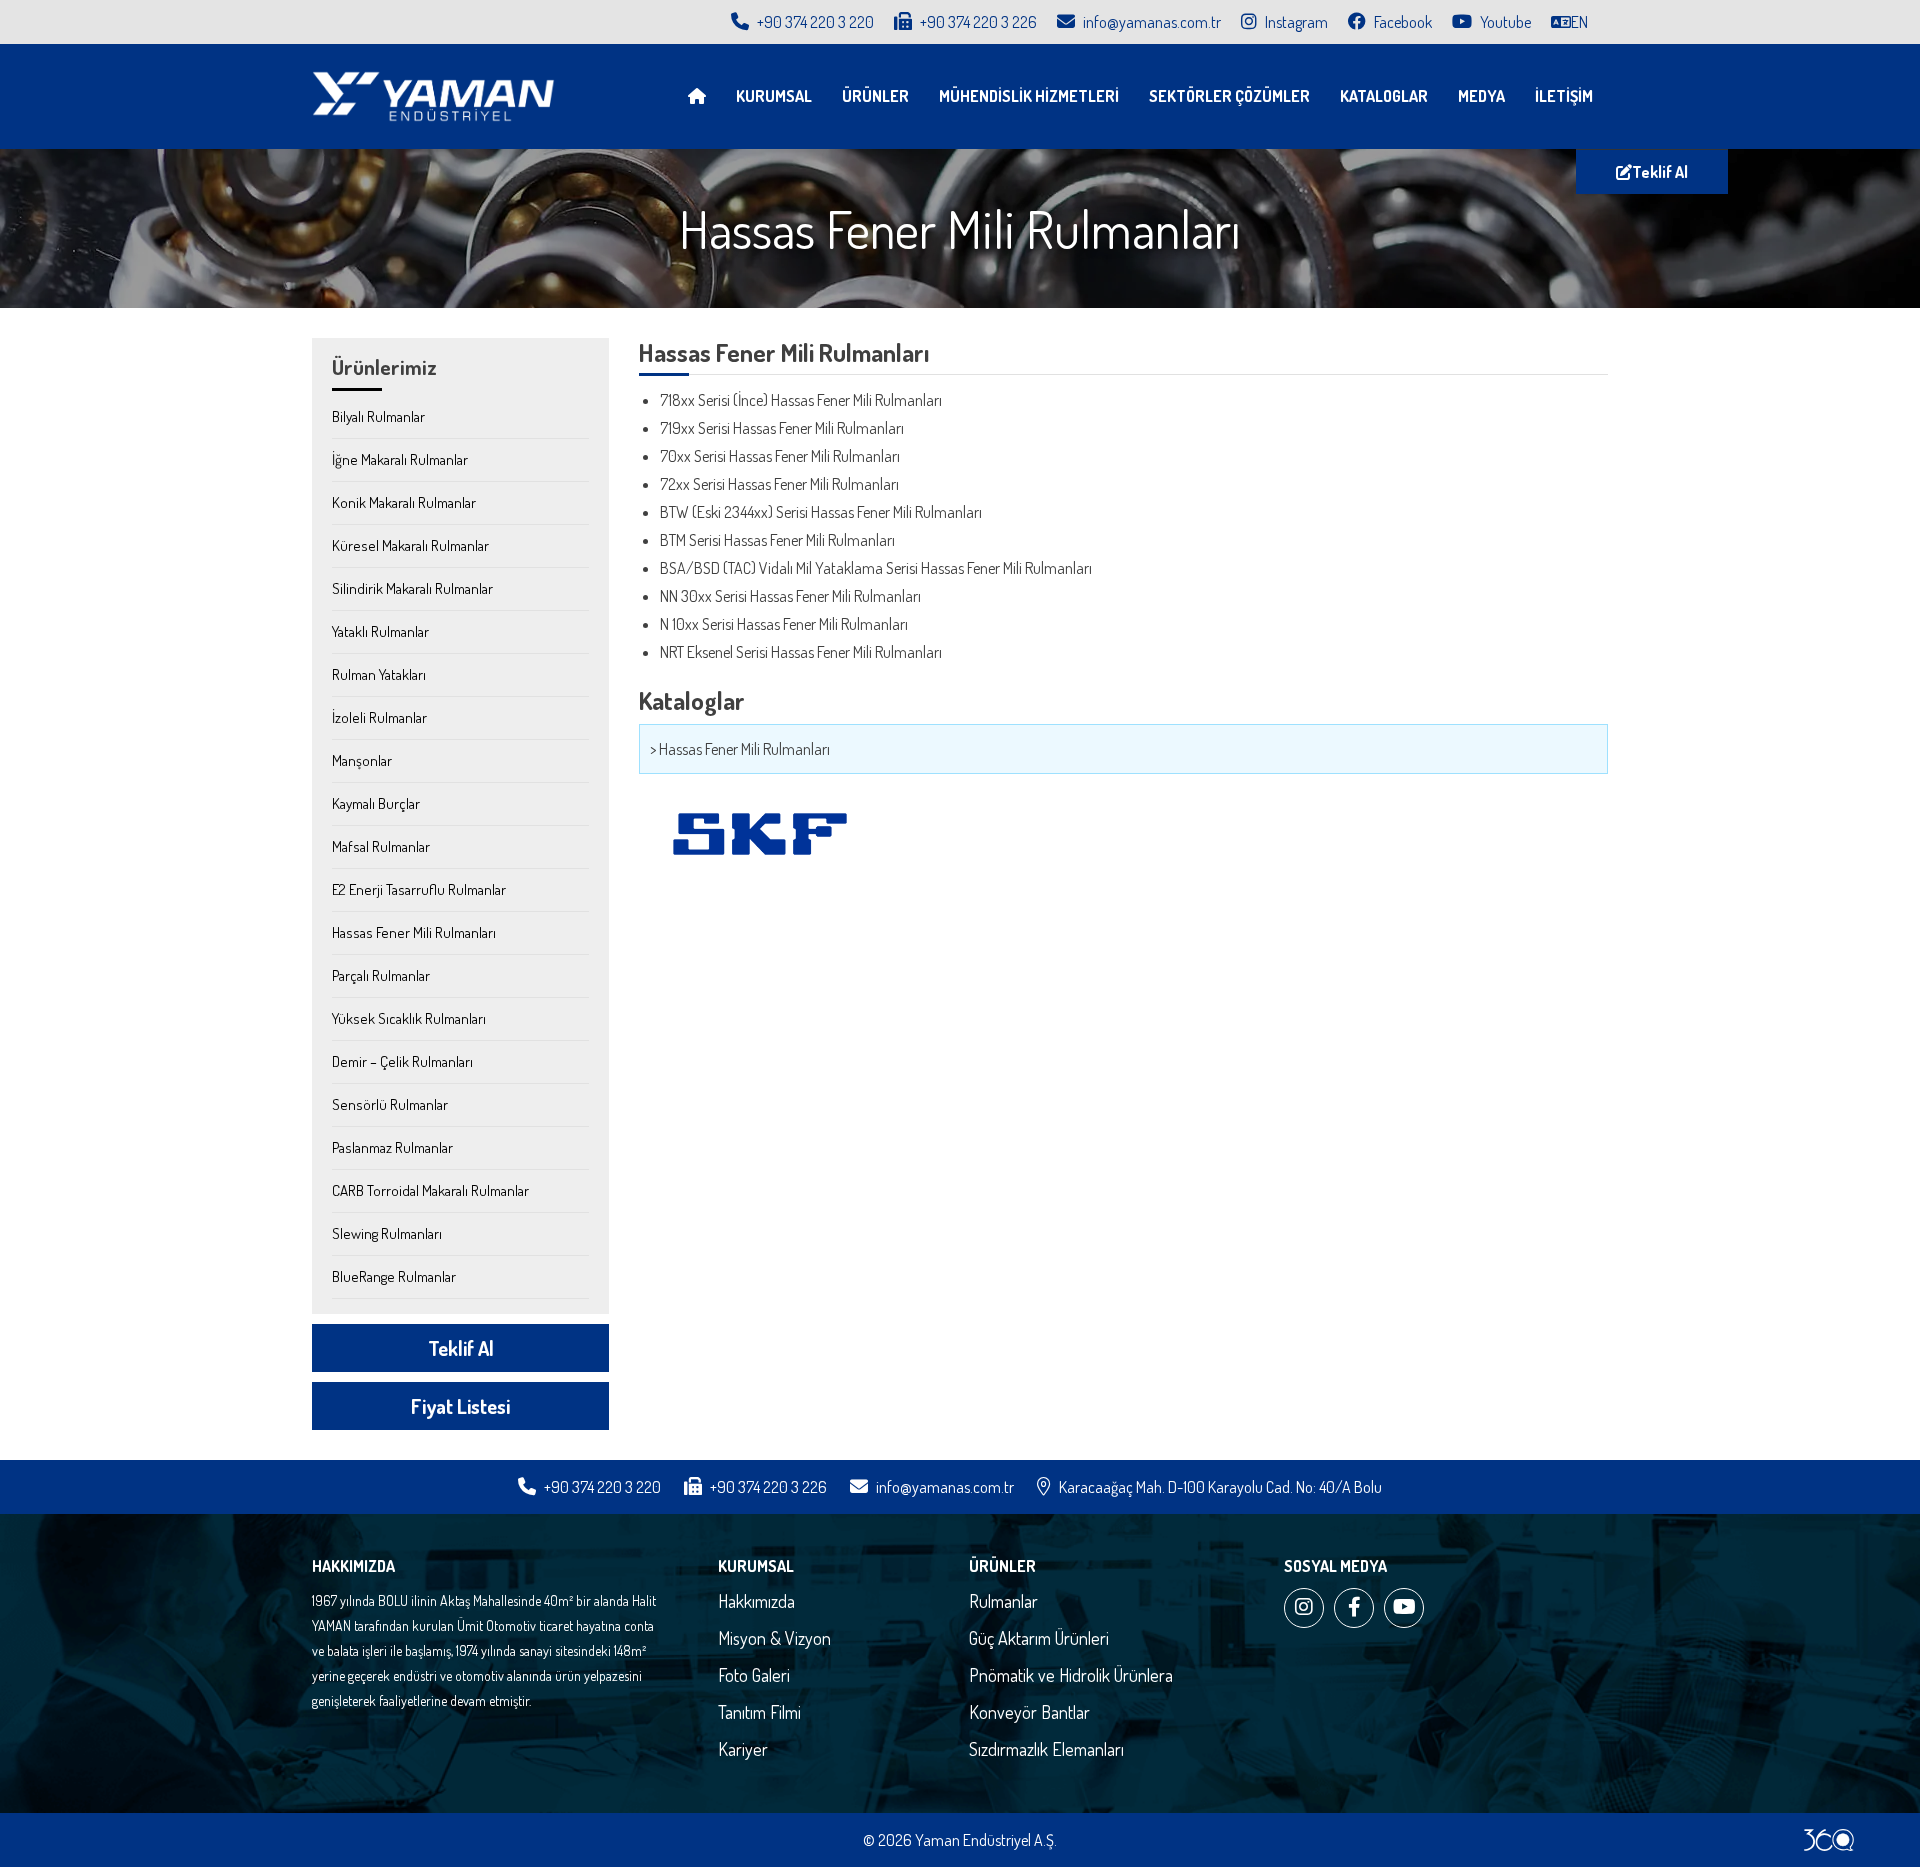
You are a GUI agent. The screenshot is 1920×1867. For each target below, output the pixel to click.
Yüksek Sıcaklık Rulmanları (409, 1018)
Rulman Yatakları (379, 674)
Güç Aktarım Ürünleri (1039, 1638)
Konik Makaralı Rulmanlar (404, 502)
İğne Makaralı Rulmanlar (400, 459)
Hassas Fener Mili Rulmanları (414, 932)
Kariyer (743, 1749)
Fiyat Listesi (460, 1406)
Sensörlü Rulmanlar (390, 1104)
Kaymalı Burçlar (376, 803)
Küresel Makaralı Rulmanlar (410, 545)
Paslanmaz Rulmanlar (392, 1147)
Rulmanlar (1003, 1601)
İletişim (1564, 96)
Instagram (1295, 22)
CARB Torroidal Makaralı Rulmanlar (430, 1190)
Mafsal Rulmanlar (381, 846)
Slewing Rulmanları (387, 1233)
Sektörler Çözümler (1229, 96)
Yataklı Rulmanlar (380, 631)
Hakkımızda (756, 1601)
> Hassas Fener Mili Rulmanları (740, 749)
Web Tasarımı (1829, 1840)
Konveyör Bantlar (1029, 1712)
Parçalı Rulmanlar (381, 975)
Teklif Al (1660, 172)
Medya (1481, 96)
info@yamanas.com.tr (1152, 22)
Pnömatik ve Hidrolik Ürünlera (1071, 1675)
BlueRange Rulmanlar (394, 1276)
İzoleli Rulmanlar (379, 717)
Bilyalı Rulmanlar (378, 416)
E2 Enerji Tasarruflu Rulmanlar (419, 889)
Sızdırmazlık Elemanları (1046, 1749)
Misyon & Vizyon (774, 1638)
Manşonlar (362, 760)
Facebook (1401, 22)
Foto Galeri (754, 1675)
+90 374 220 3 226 (977, 22)
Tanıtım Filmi (759, 1712)
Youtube (1504, 22)
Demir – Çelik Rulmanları (402, 1061)
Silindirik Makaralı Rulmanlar (412, 588)
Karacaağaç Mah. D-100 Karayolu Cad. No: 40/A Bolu (1220, 1487)
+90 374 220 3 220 (814, 22)
